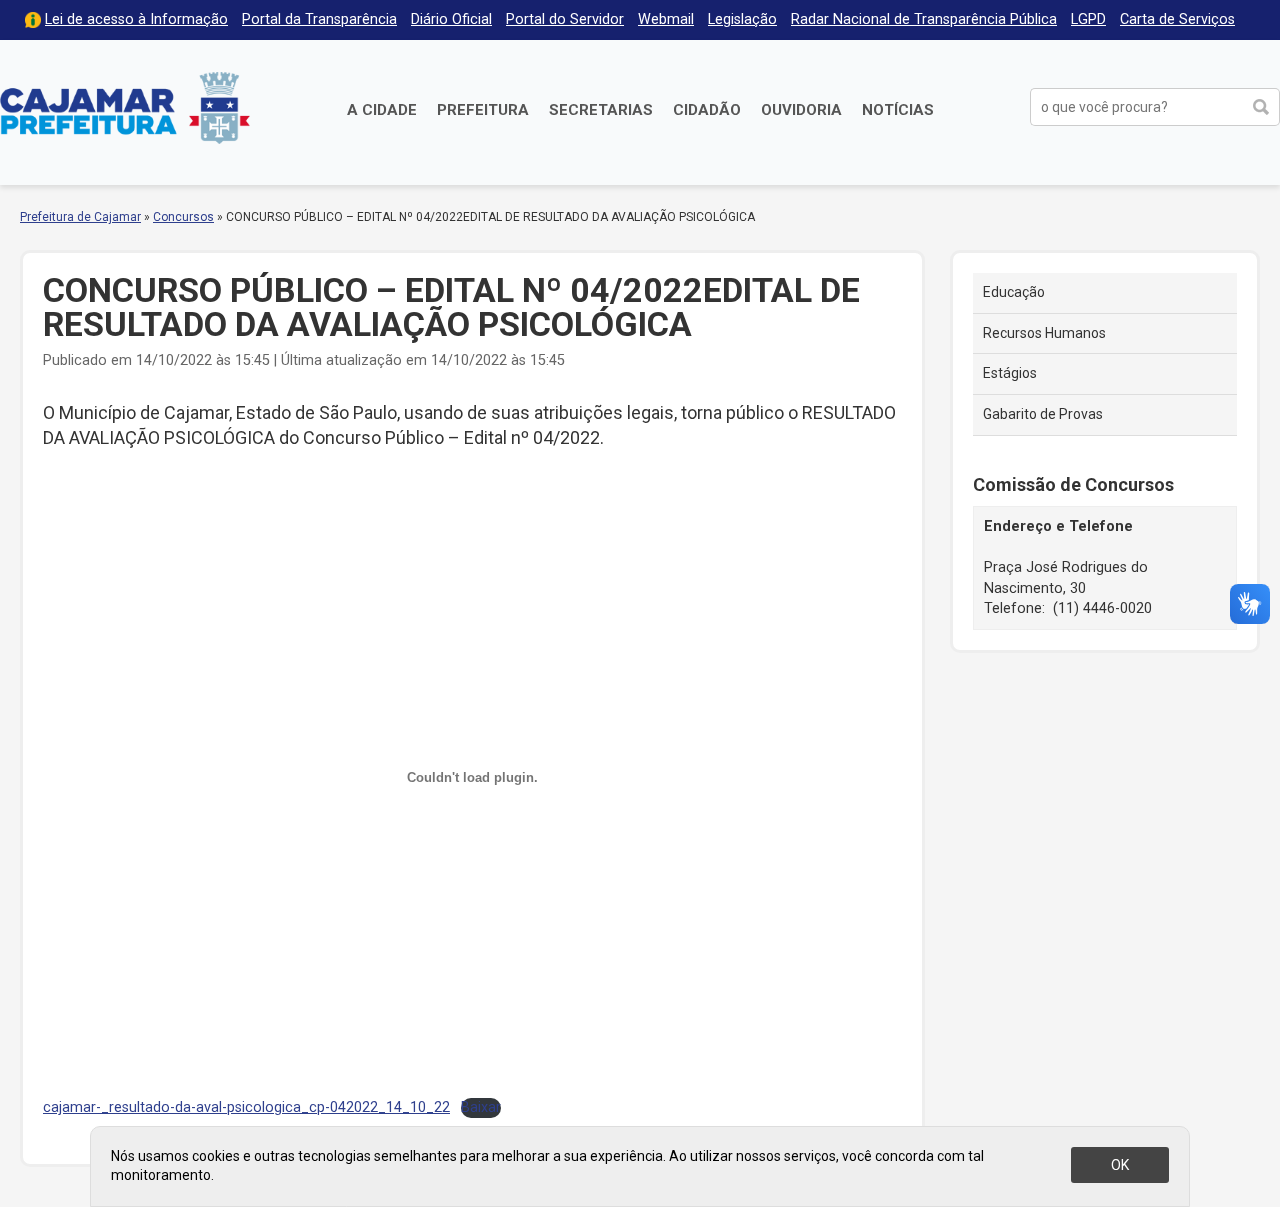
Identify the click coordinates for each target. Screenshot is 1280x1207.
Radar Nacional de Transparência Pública (924, 19)
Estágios (1010, 373)
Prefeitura (483, 110)
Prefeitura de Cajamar (125, 107)
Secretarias (601, 110)
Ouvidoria (801, 110)
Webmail (666, 19)
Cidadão (707, 110)
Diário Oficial (451, 19)
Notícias (898, 110)
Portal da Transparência (319, 19)
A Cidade (382, 110)
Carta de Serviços (1177, 19)
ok (1120, 1165)
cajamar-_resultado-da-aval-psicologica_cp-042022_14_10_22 (246, 1107)
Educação (1014, 292)
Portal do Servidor (565, 19)
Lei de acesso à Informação (136, 19)
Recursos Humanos (1044, 333)
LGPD (1088, 19)
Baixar (481, 1107)
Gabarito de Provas (1043, 414)
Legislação (742, 19)
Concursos (183, 217)
